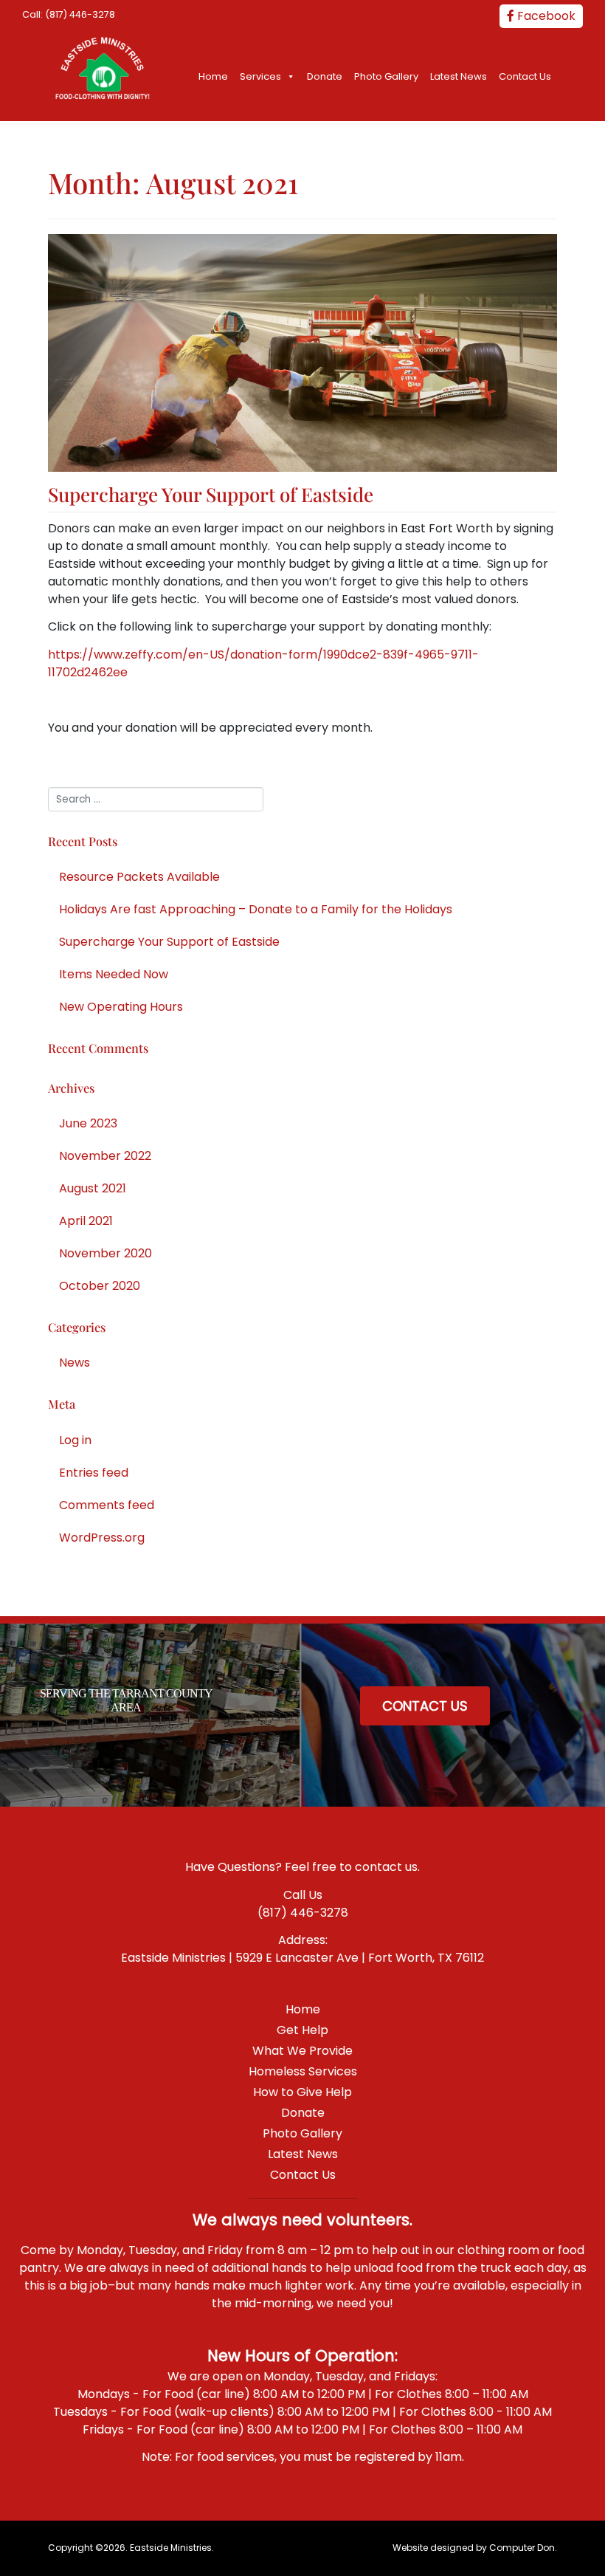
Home (213, 76)
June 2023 (88, 1123)
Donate (325, 76)
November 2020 (106, 1253)
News (75, 1363)
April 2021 (86, 1221)
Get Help (302, 2030)
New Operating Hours (121, 1007)
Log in (75, 1440)
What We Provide (302, 2051)
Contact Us (525, 76)
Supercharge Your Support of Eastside (211, 494)
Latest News (459, 76)
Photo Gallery (386, 76)
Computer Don (522, 2548)
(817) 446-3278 (80, 14)
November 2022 (105, 1156)
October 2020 (100, 1286)
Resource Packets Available (139, 877)
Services (260, 76)
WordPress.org (102, 1538)
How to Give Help (302, 2092)
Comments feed (107, 1505)
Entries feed (94, 1473)
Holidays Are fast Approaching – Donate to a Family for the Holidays (256, 909)
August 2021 (93, 1188)
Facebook (545, 16)
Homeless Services (303, 2071)
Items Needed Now (114, 974)
